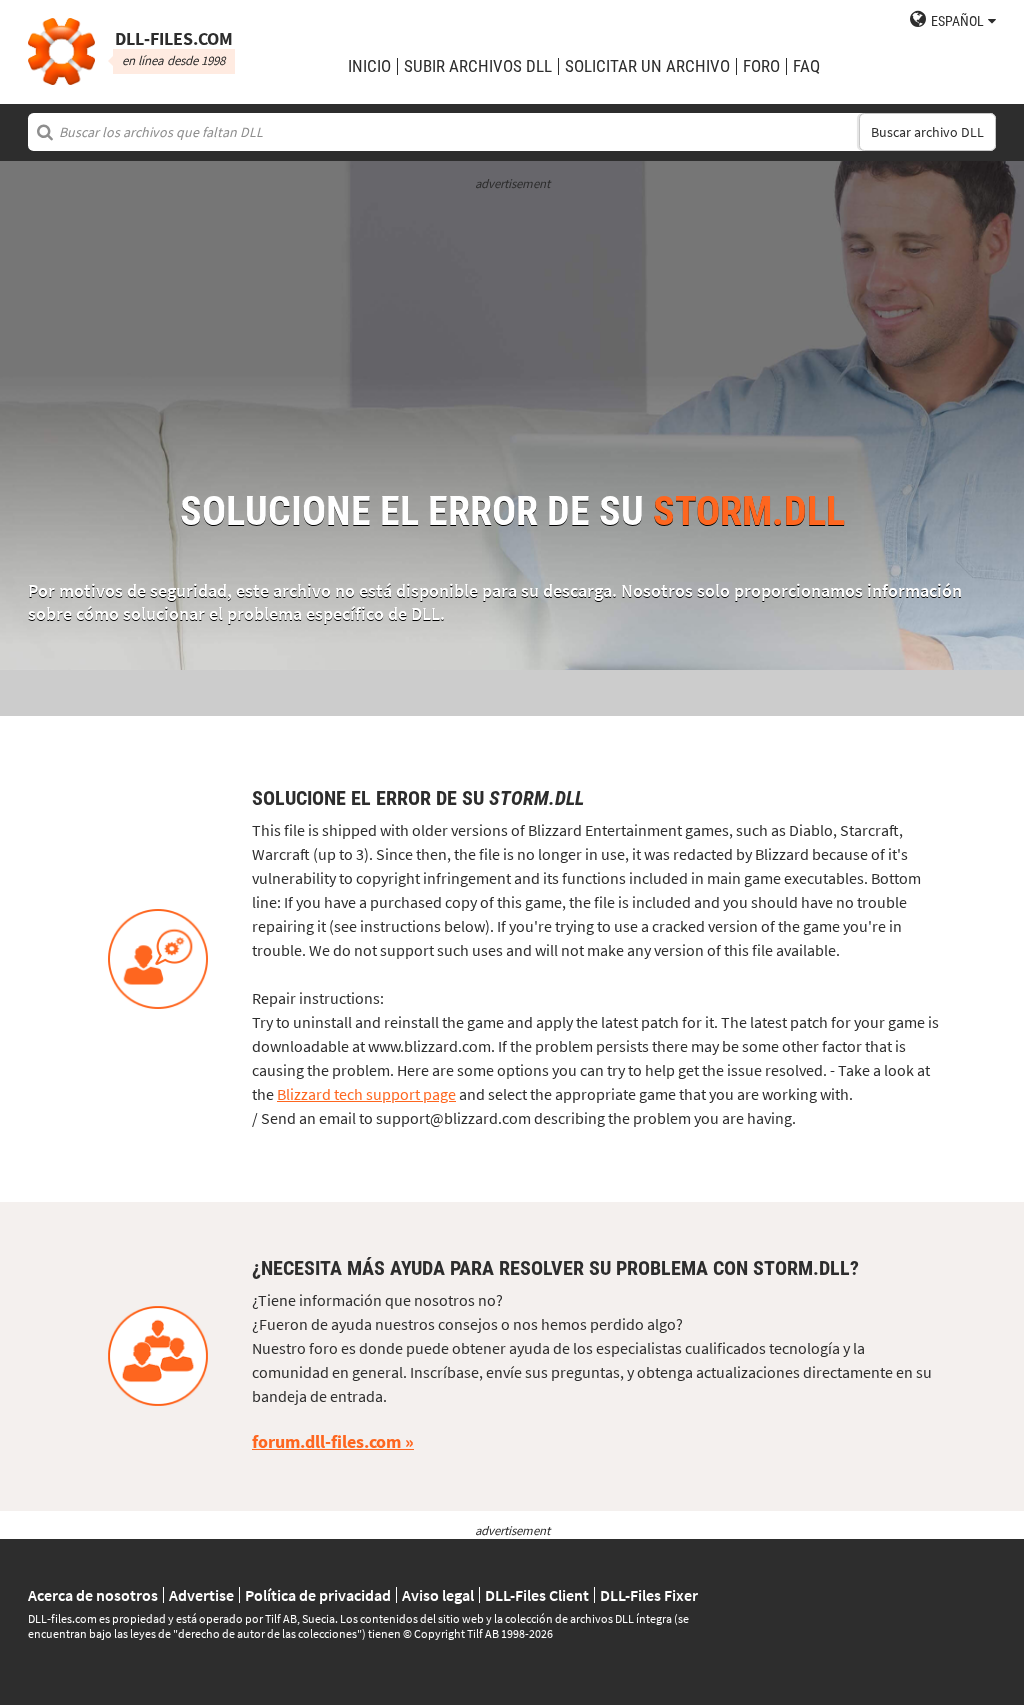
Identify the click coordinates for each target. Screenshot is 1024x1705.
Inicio (369, 66)
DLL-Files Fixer (649, 1595)
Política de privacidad (318, 1595)
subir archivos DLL (478, 66)
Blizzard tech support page (366, 1094)
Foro (761, 66)
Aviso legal (438, 1595)
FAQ (806, 66)
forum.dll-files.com (326, 1441)
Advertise (201, 1595)
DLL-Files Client (537, 1595)
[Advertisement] (512, 332)
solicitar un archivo (647, 66)
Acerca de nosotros (93, 1595)
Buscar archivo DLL (927, 132)
